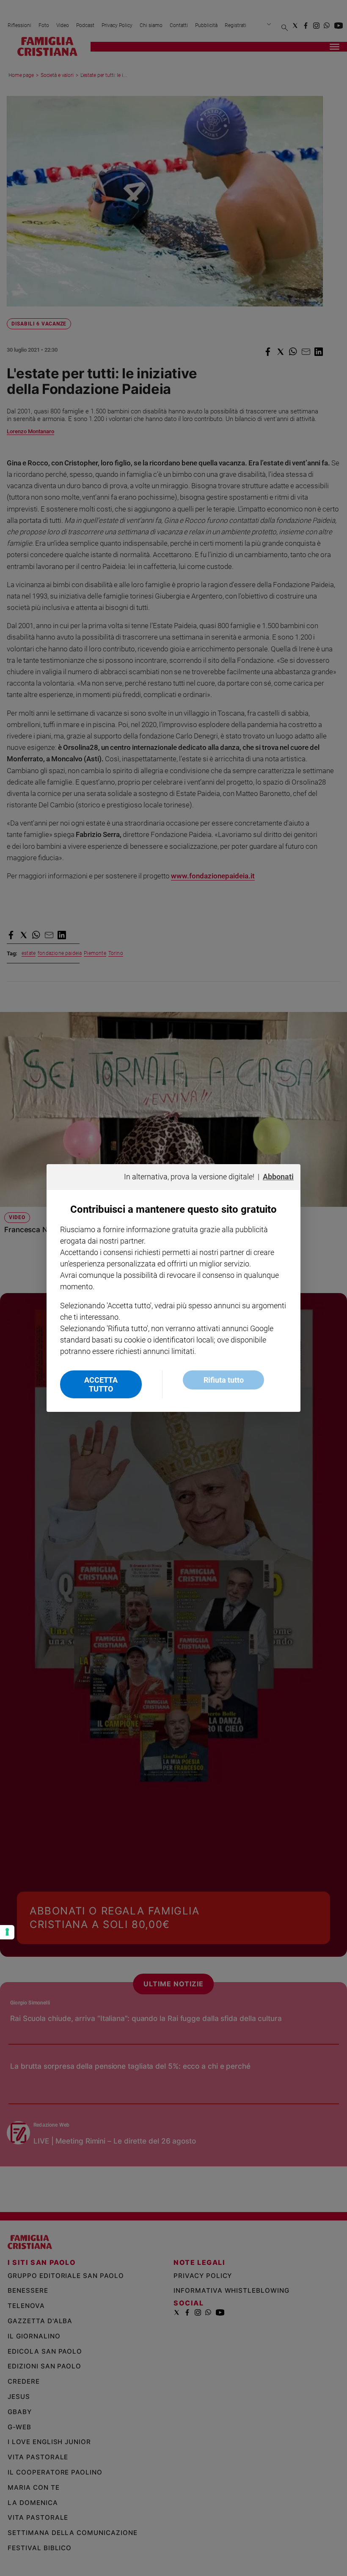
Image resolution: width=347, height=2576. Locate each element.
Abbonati (278, 1177)
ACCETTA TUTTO (101, 1384)
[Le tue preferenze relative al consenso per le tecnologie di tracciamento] (7, 1932)
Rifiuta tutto (224, 1380)
